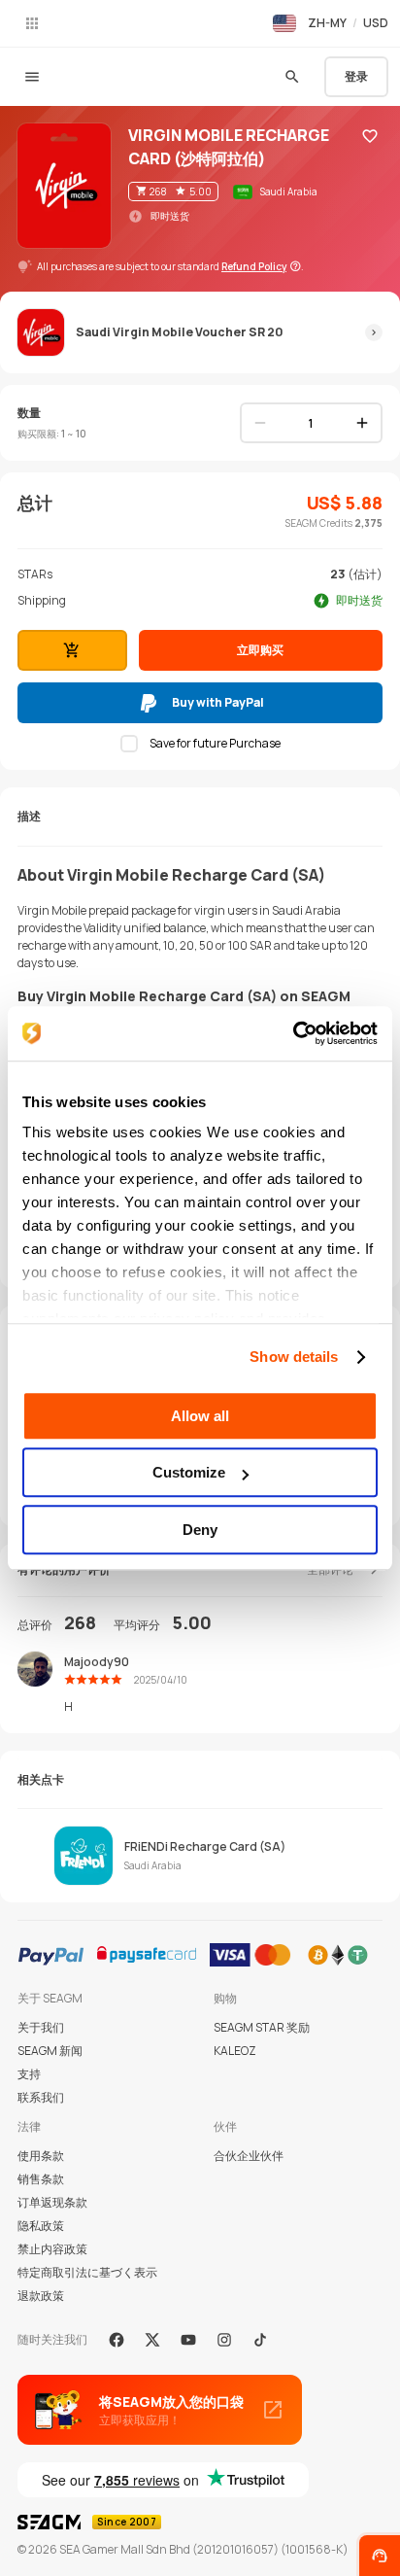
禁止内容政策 (52, 2249)
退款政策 (41, 2296)
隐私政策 (41, 2226)
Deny (200, 1530)
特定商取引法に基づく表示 (87, 2272)
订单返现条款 (52, 2202)
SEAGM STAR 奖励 (262, 2027)
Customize (189, 1472)
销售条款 (41, 2179)
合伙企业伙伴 (249, 2156)
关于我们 (41, 2027)
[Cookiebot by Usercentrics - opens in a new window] (293, 1033)
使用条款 (41, 2156)
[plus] (362, 423)
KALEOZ (235, 2051)
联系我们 (41, 2097)
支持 (29, 2074)
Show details (294, 1357)
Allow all (200, 1416)
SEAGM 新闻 (50, 2051)
